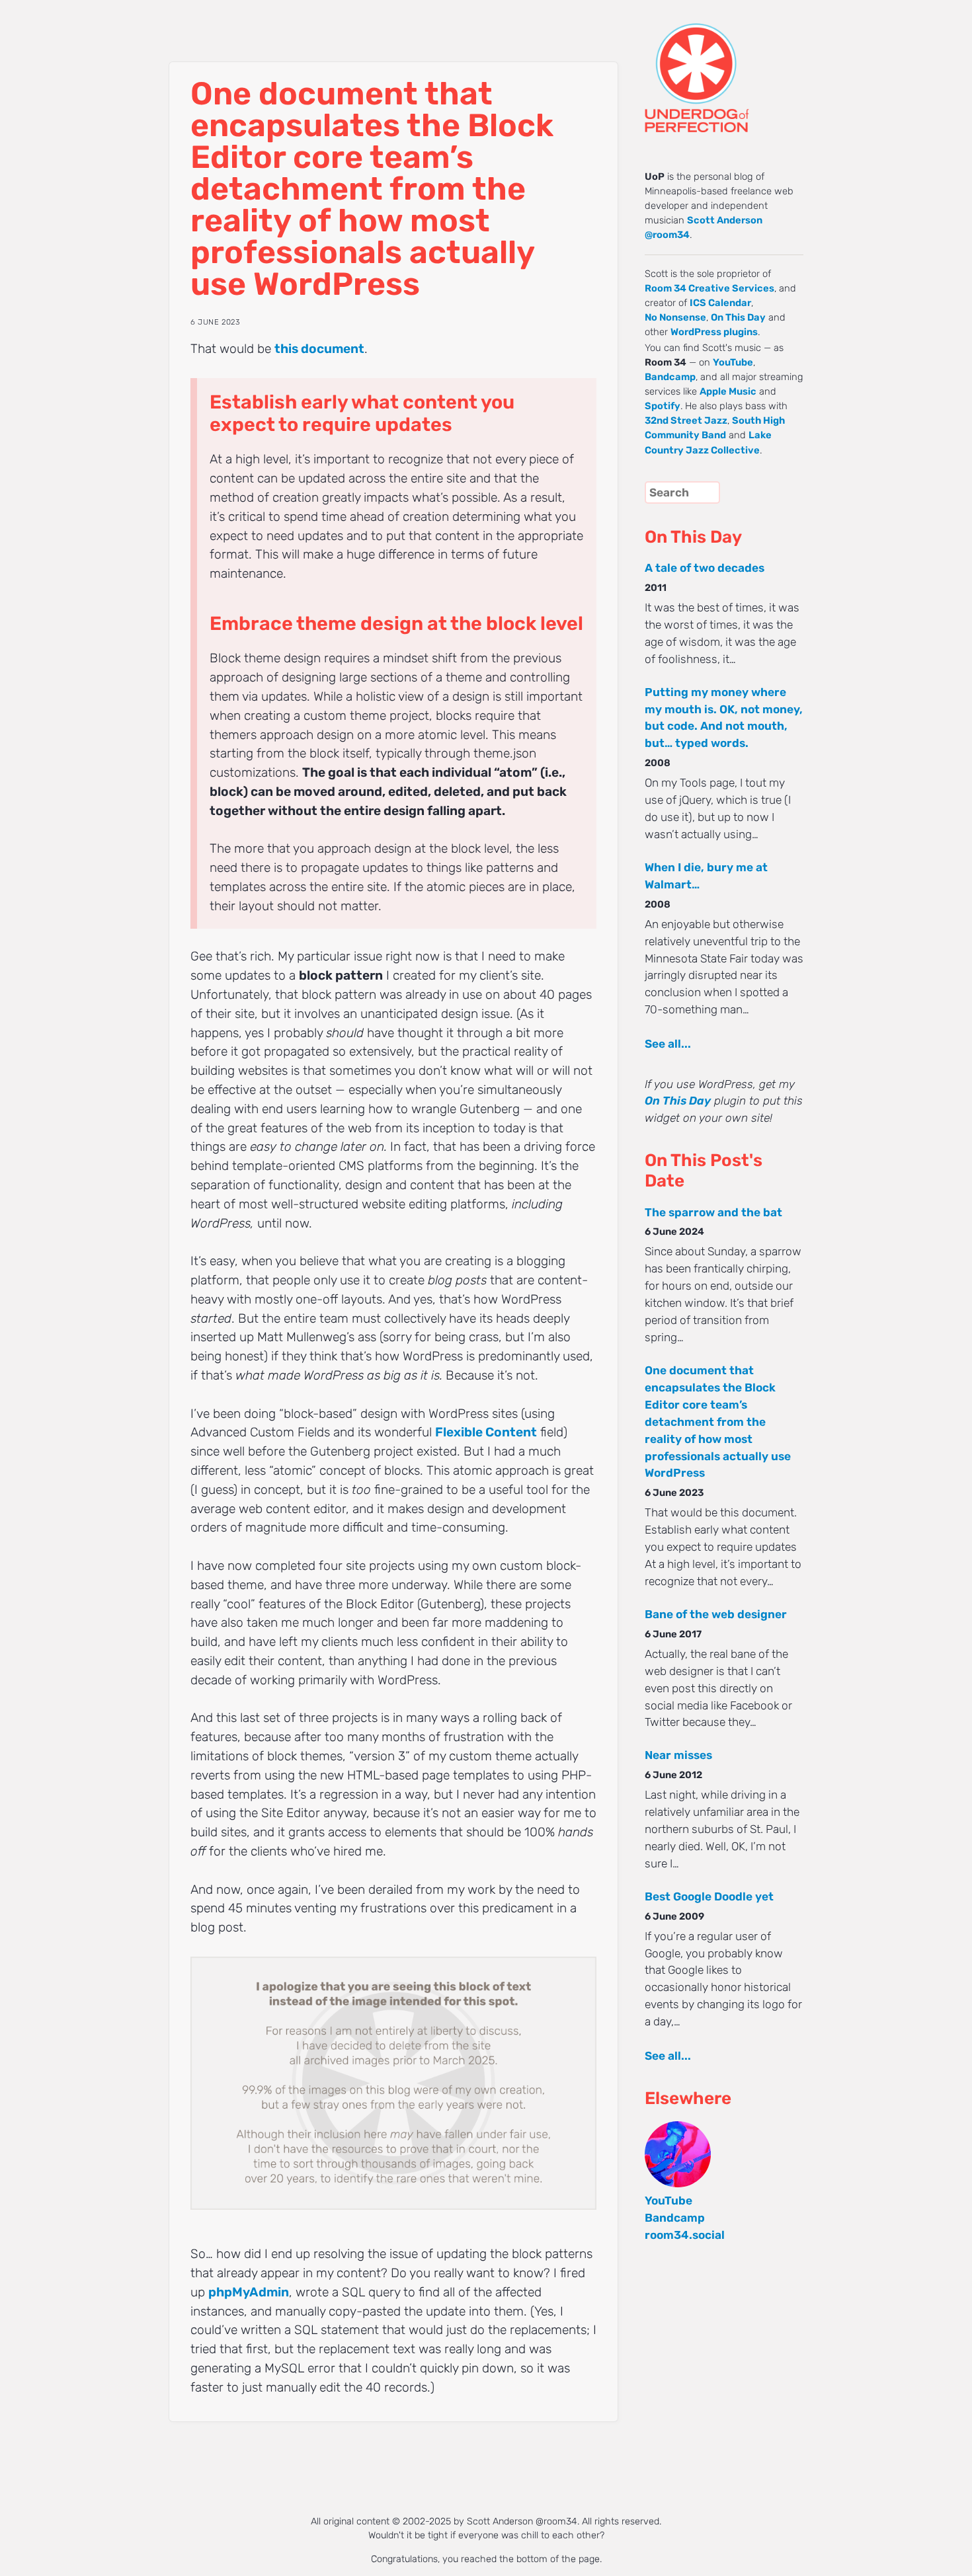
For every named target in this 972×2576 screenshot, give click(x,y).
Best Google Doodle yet (709, 1896)
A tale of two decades (705, 568)
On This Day (738, 317)
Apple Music (728, 391)
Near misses (678, 1755)
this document (319, 349)
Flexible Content (486, 1432)
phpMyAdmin (249, 2292)
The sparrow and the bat (713, 1212)
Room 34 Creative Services (709, 288)
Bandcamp (670, 377)
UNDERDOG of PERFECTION (721, 66)
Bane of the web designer (716, 1614)
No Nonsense (675, 317)
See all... (668, 1044)
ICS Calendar (720, 303)
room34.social (685, 2235)
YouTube (733, 362)
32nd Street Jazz (686, 420)
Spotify (663, 406)
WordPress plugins (714, 332)
